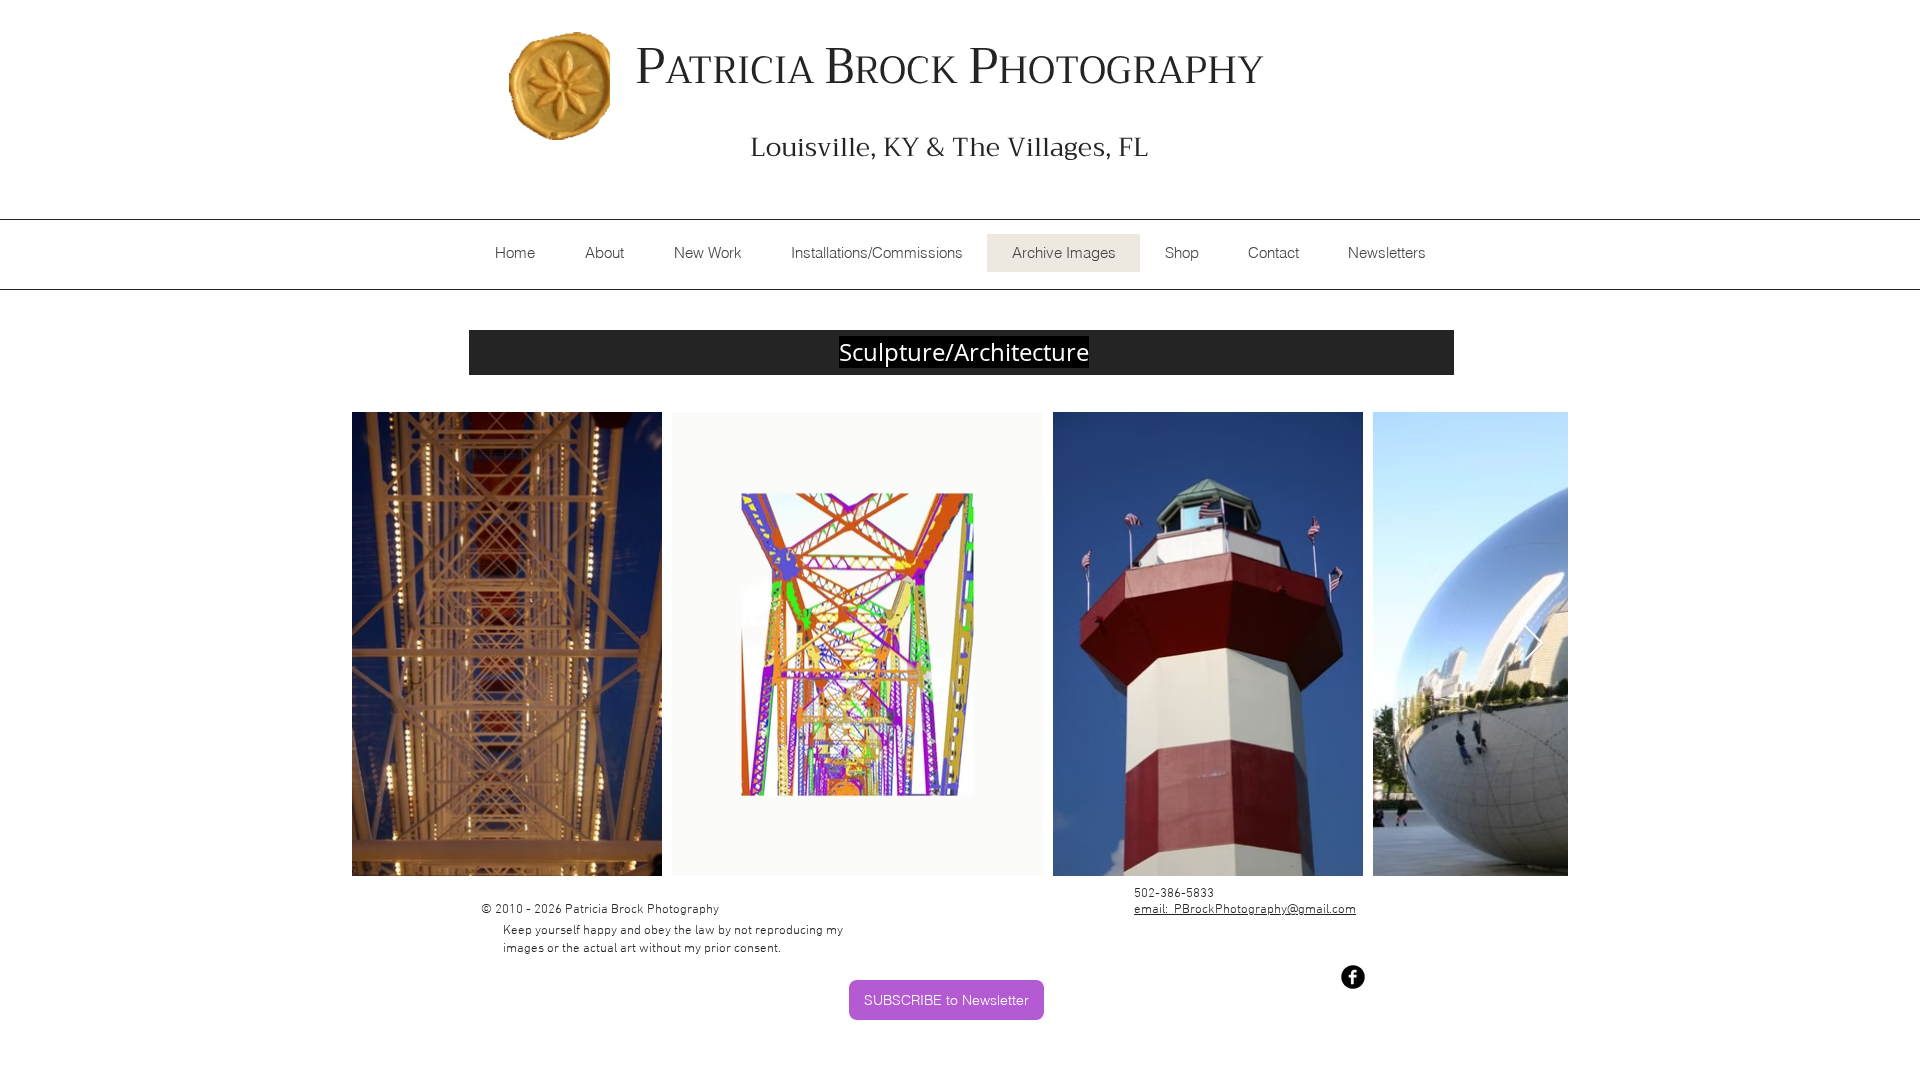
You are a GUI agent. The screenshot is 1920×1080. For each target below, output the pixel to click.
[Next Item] (1533, 644)
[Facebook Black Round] (1353, 977)
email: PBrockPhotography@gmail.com (1245, 910)
